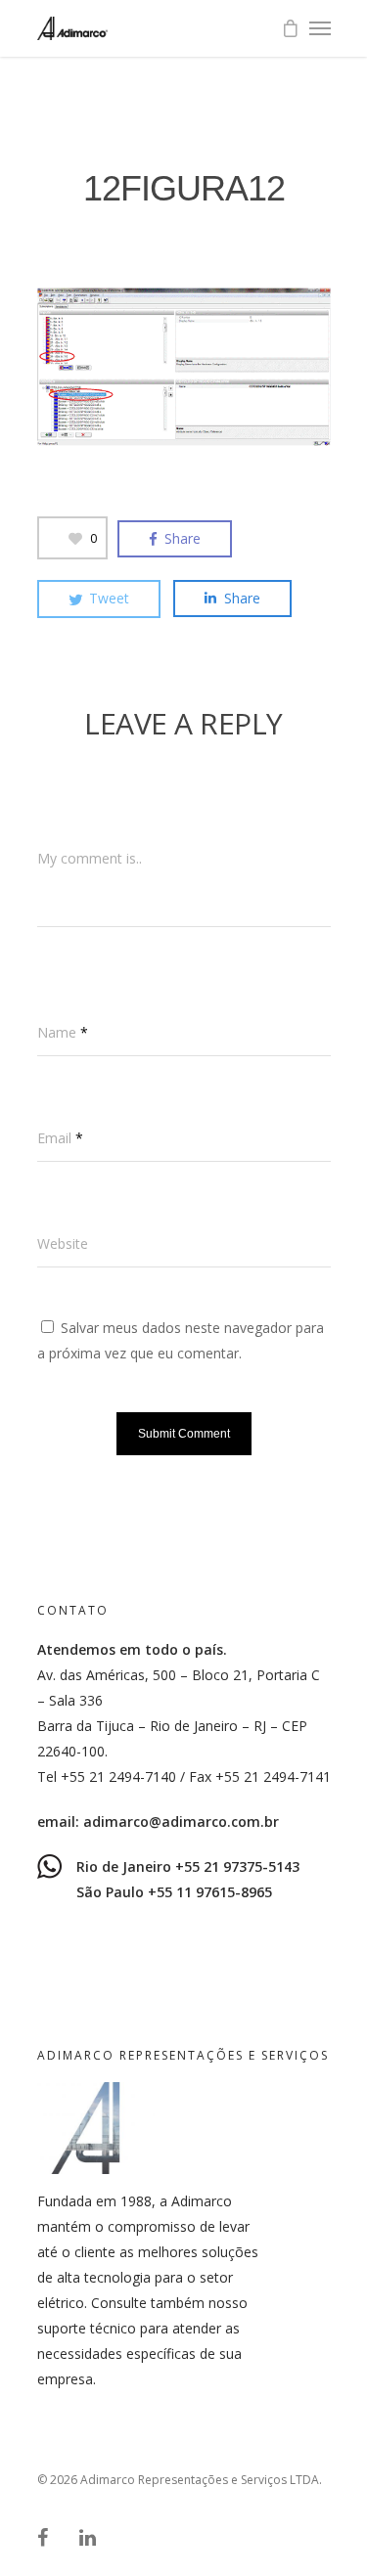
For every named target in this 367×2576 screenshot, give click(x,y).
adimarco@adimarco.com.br (181, 1821)
